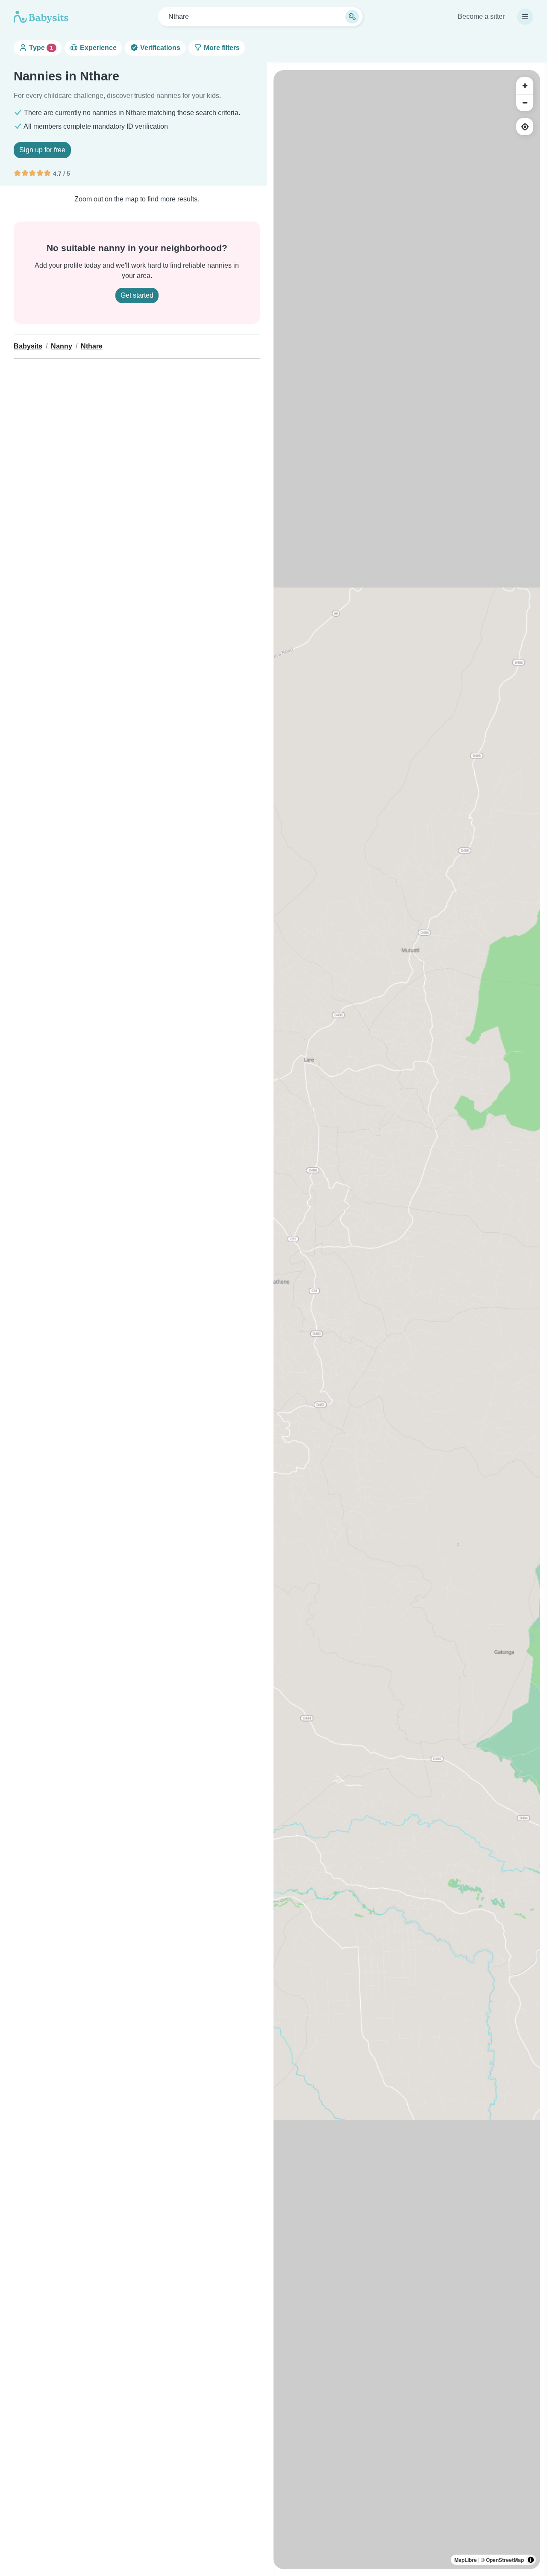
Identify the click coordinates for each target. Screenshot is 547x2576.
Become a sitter (481, 16)
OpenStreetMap (505, 2560)
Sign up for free (42, 150)
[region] (407, 1320)
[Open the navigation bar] (525, 17)
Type (40, 48)
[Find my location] (525, 127)
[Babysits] (41, 17)
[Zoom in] (525, 86)
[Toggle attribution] (531, 2560)
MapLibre (466, 2560)
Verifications (159, 48)
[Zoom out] (525, 103)
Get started (137, 295)
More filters (221, 48)
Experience (97, 48)
